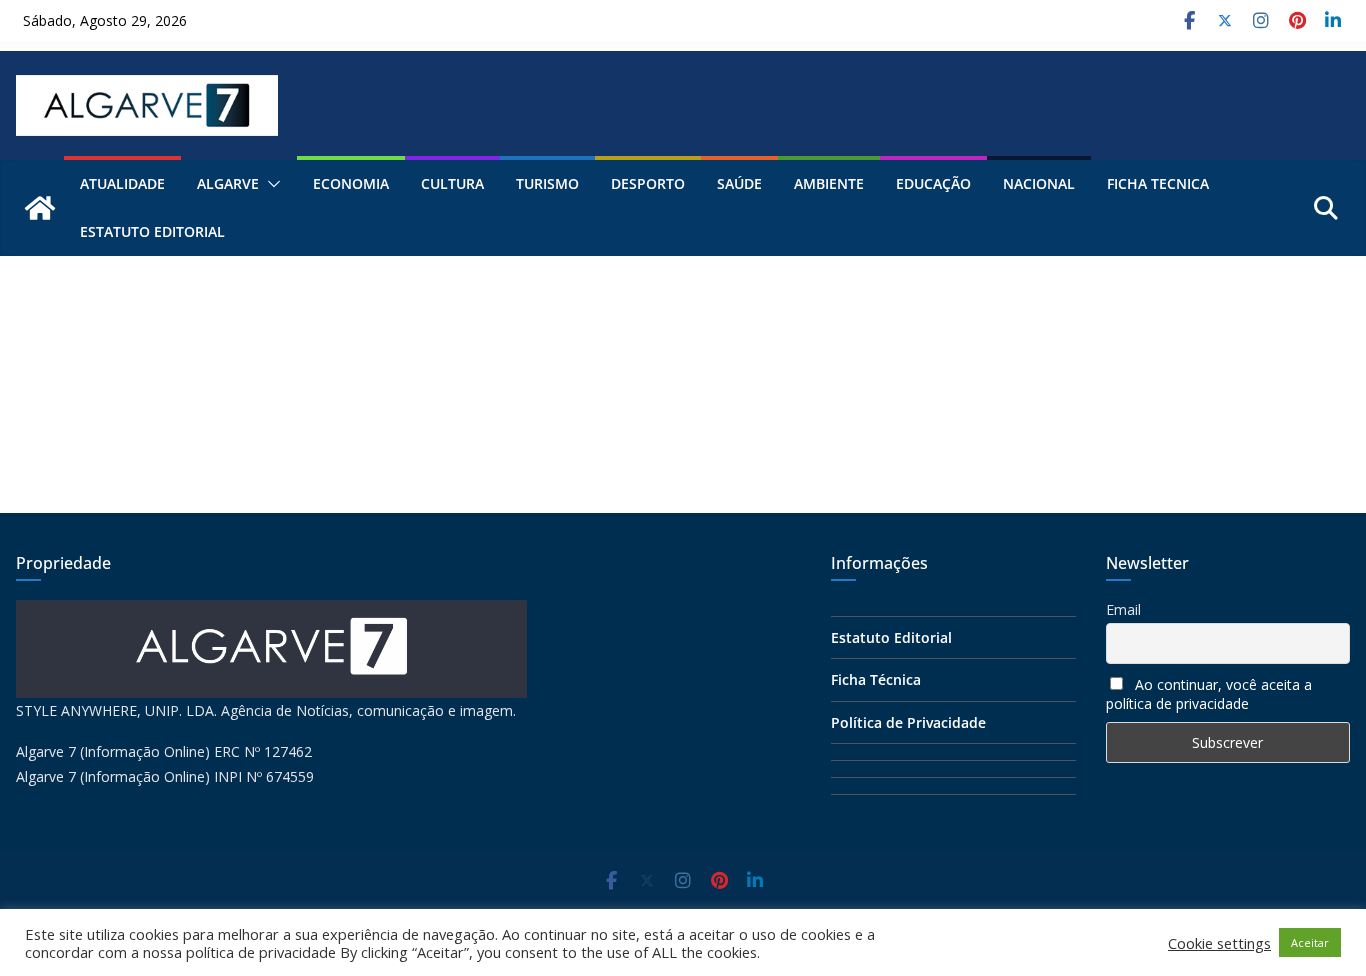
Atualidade (122, 183)
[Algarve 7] (40, 208)
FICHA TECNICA (1158, 183)
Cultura (452, 183)
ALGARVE (228, 183)
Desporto (648, 183)
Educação (933, 183)
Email (1123, 609)
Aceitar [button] (1310, 942)
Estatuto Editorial (152, 231)
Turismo (547, 183)
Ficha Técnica (876, 679)
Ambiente (829, 183)
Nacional (1039, 183)
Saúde (739, 183)
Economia (351, 183)
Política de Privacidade (908, 722)
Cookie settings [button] (1219, 943)
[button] (270, 184)
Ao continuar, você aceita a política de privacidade (1209, 694)
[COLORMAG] (271, 612)
